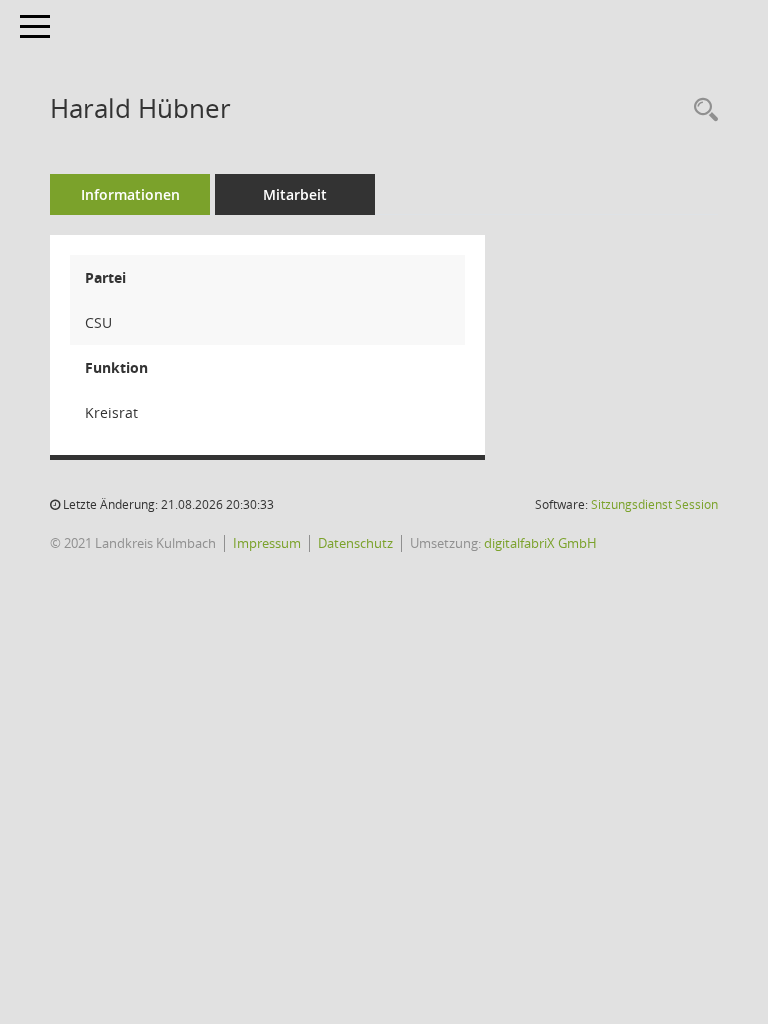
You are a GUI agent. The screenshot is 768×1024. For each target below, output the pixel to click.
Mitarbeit (295, 194)
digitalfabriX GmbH (540, 543)
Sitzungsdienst (654, 504)
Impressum (267, 543)
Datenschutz (355, 543)
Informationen (130, 194)
